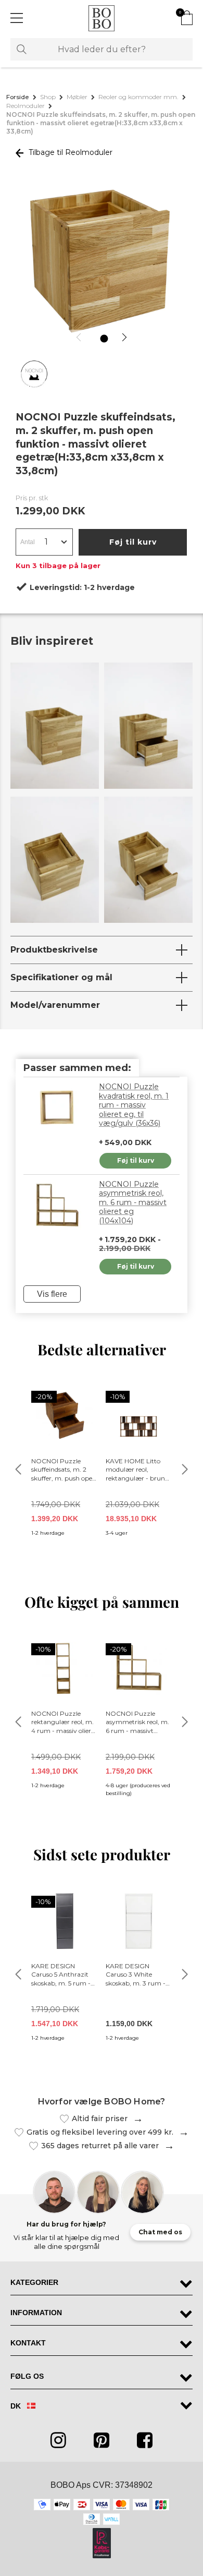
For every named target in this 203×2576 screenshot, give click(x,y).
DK (17, 2406)
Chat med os (160, 2232)
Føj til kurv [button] (133, 542)
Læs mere (135, 2119)
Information (36, 2313)
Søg (22, 49)
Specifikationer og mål (61, 977)
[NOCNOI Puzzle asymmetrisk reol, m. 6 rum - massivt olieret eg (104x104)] (57, 1206)
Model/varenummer (55, 1005)
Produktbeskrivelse (54, 950)
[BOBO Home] (102, 18)
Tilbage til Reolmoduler (69, 152)
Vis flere (52, 1294)
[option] (102, 263)
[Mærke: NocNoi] (34, 374)
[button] (80, 337)
